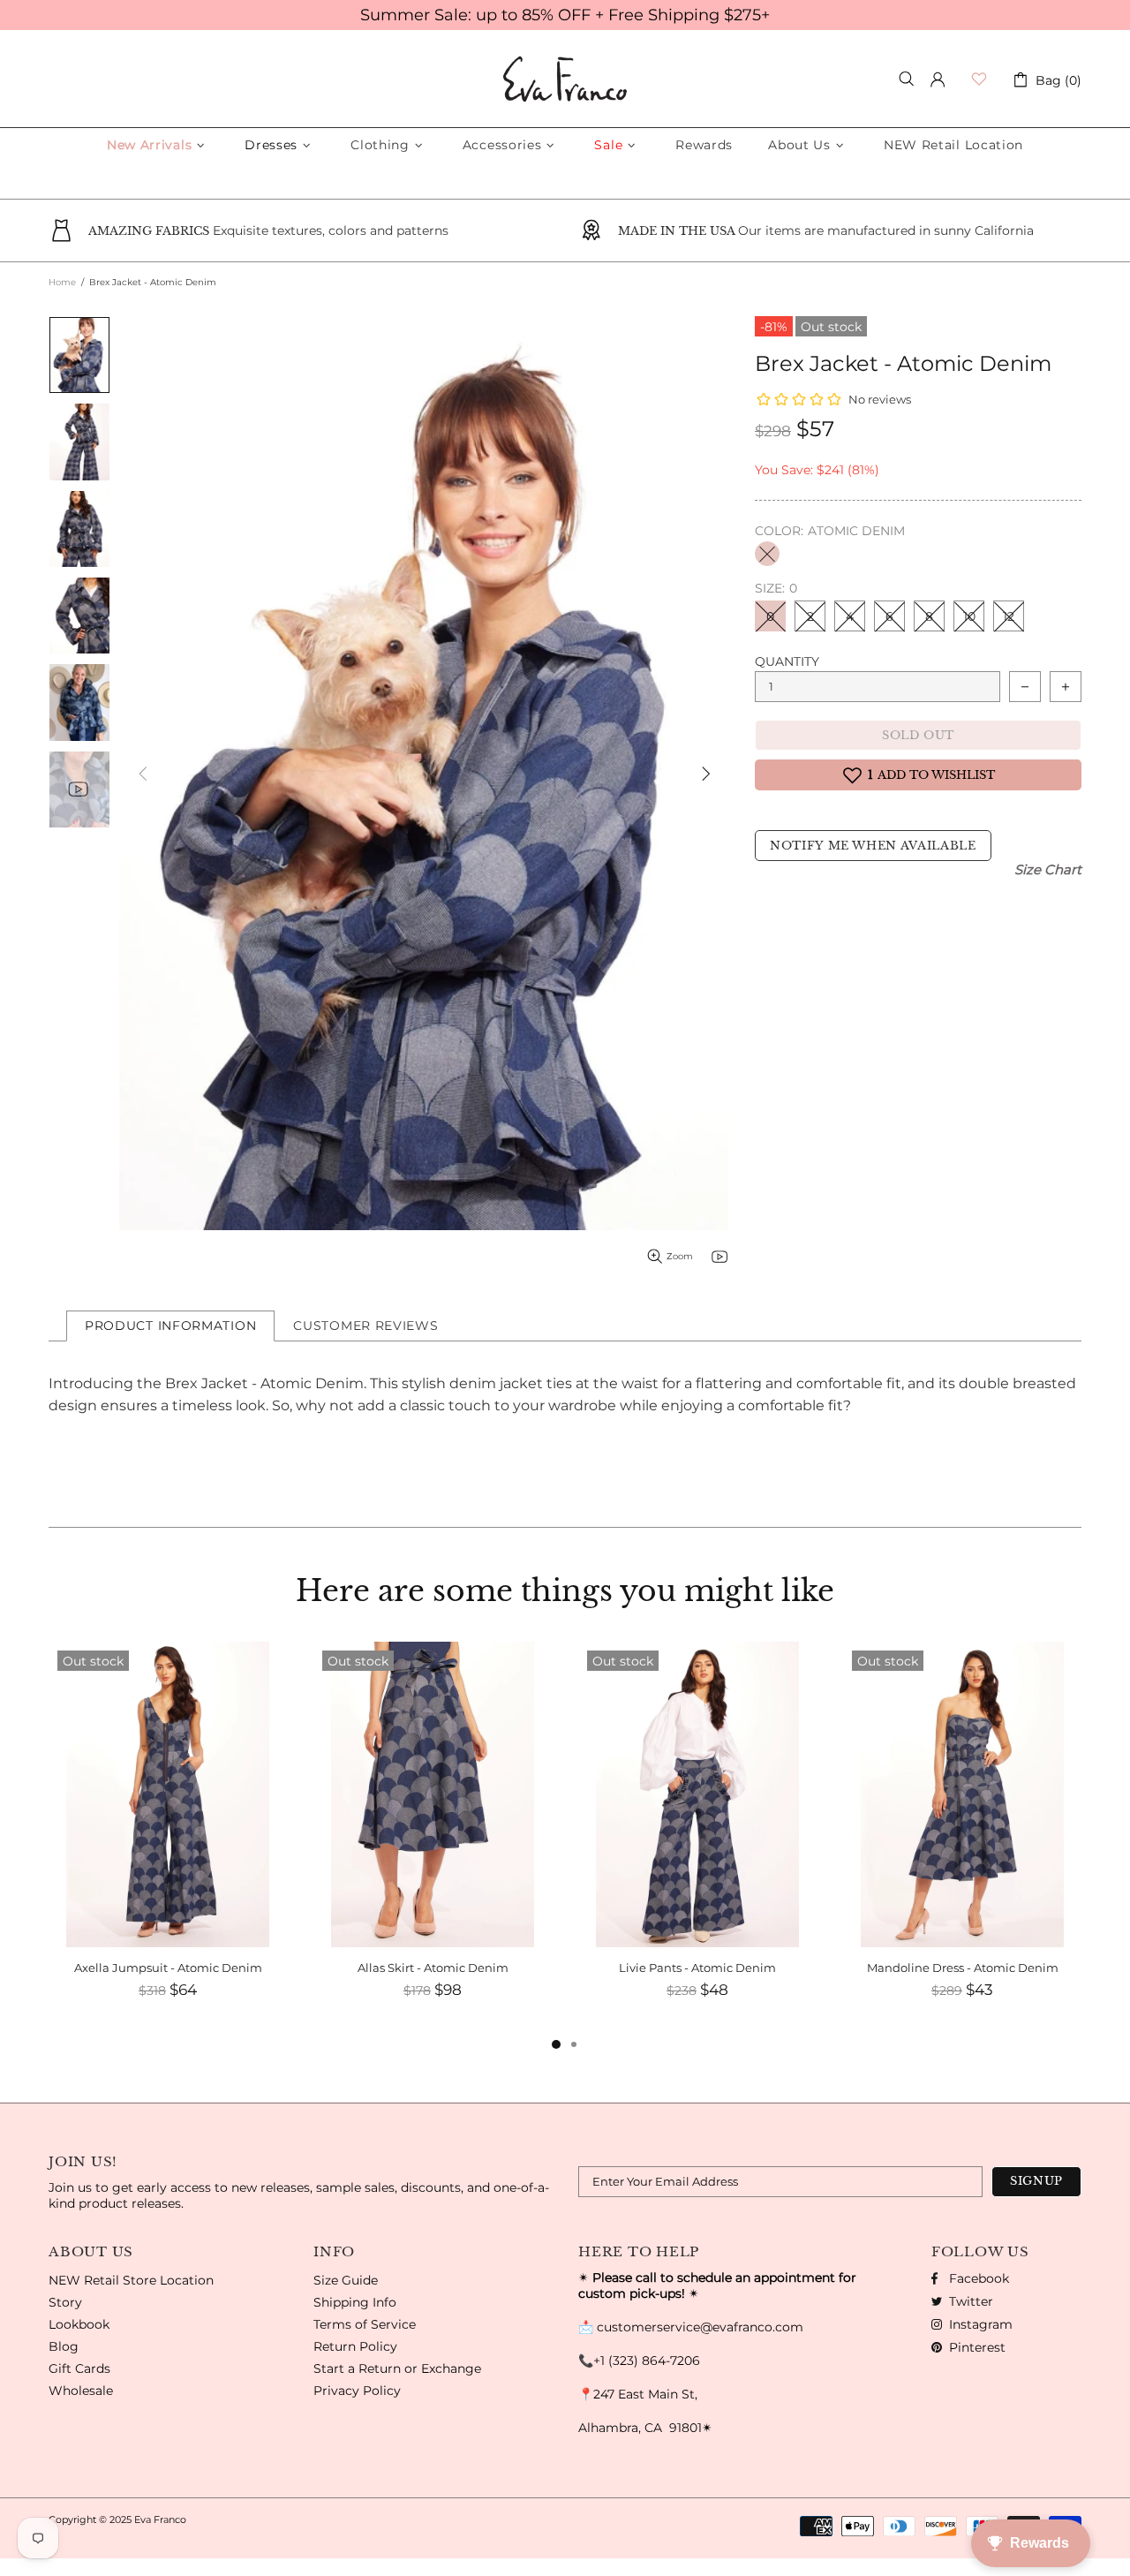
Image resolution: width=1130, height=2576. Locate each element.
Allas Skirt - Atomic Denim (433, 1968)
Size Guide (346, 2280)
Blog (64, 2346)
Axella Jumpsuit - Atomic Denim (168, 1968)
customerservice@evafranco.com (700, 2327)
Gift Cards (79, 2368)
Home (62, 282)
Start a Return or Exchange (397, 2368)
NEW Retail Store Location (131, 2280)
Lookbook (79, 2324)
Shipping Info (355, 2302)
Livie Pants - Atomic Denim (697, 1968)
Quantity (787, 661)
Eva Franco (565, 79)
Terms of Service (365, 2324)
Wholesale (81, 2391)
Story (65, 2302)
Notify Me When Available (873, 846)
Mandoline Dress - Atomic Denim (963, 1968)
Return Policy (355, 2346)
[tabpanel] (168, 1838)
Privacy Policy (357, 2391)
